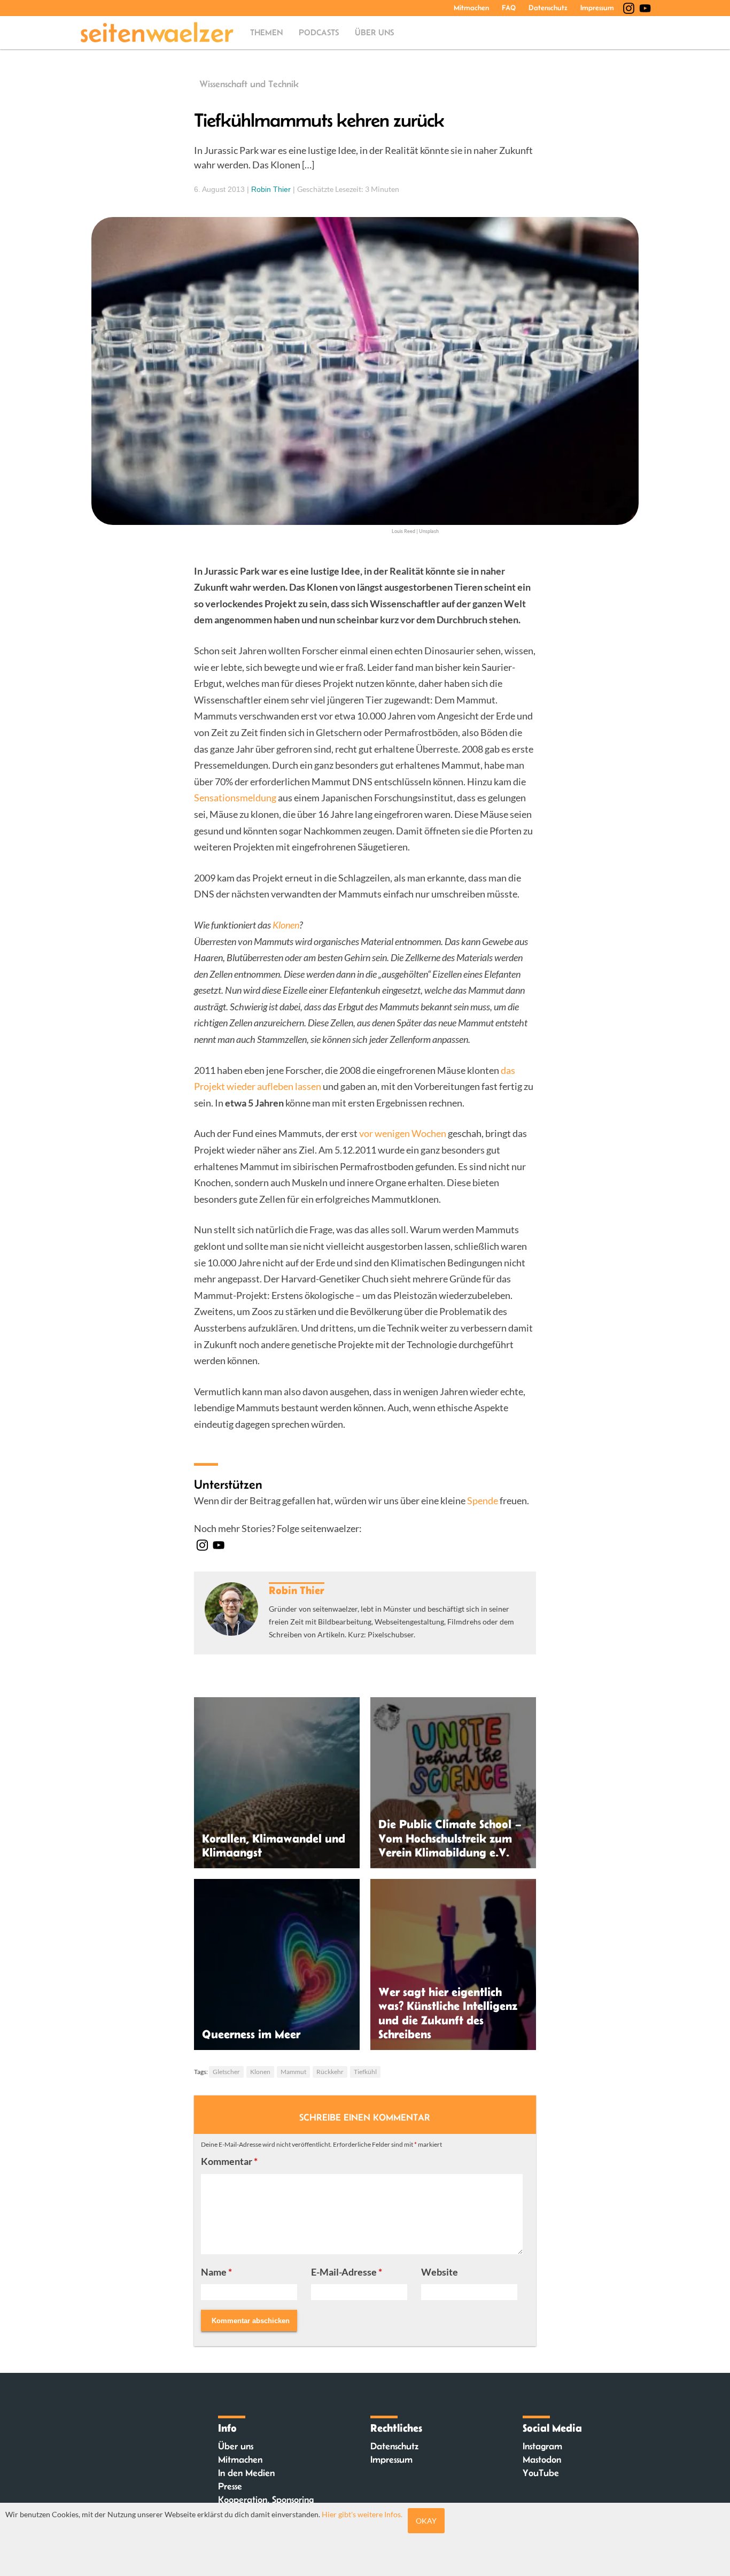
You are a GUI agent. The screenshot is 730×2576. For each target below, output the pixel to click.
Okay (426, 2521)
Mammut (293, 2072)
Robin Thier (271, 189)
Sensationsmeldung (235, 798)
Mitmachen (471, 7)
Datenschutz (548, 7)
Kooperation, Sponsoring (266, 2500)
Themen (266, 32)
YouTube (541, 2473)
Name (216, 2272)
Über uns (374, 32)
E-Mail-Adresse (347, 2272)
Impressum (597, 7)
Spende (483, 1500)
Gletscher (226, 2072)
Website (440, 2272)
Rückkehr (330, 2072)
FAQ (509, 7)
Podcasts (319, 32)
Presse (230, 2486)
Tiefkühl (365, 2072)
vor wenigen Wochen (403, 1133)
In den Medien (246, 2473)
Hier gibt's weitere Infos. (362, 2514)
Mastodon (542, 2459)
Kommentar (229, 2161)
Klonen (260, 2072)
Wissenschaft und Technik (249, 84)
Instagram (542, 2446)
